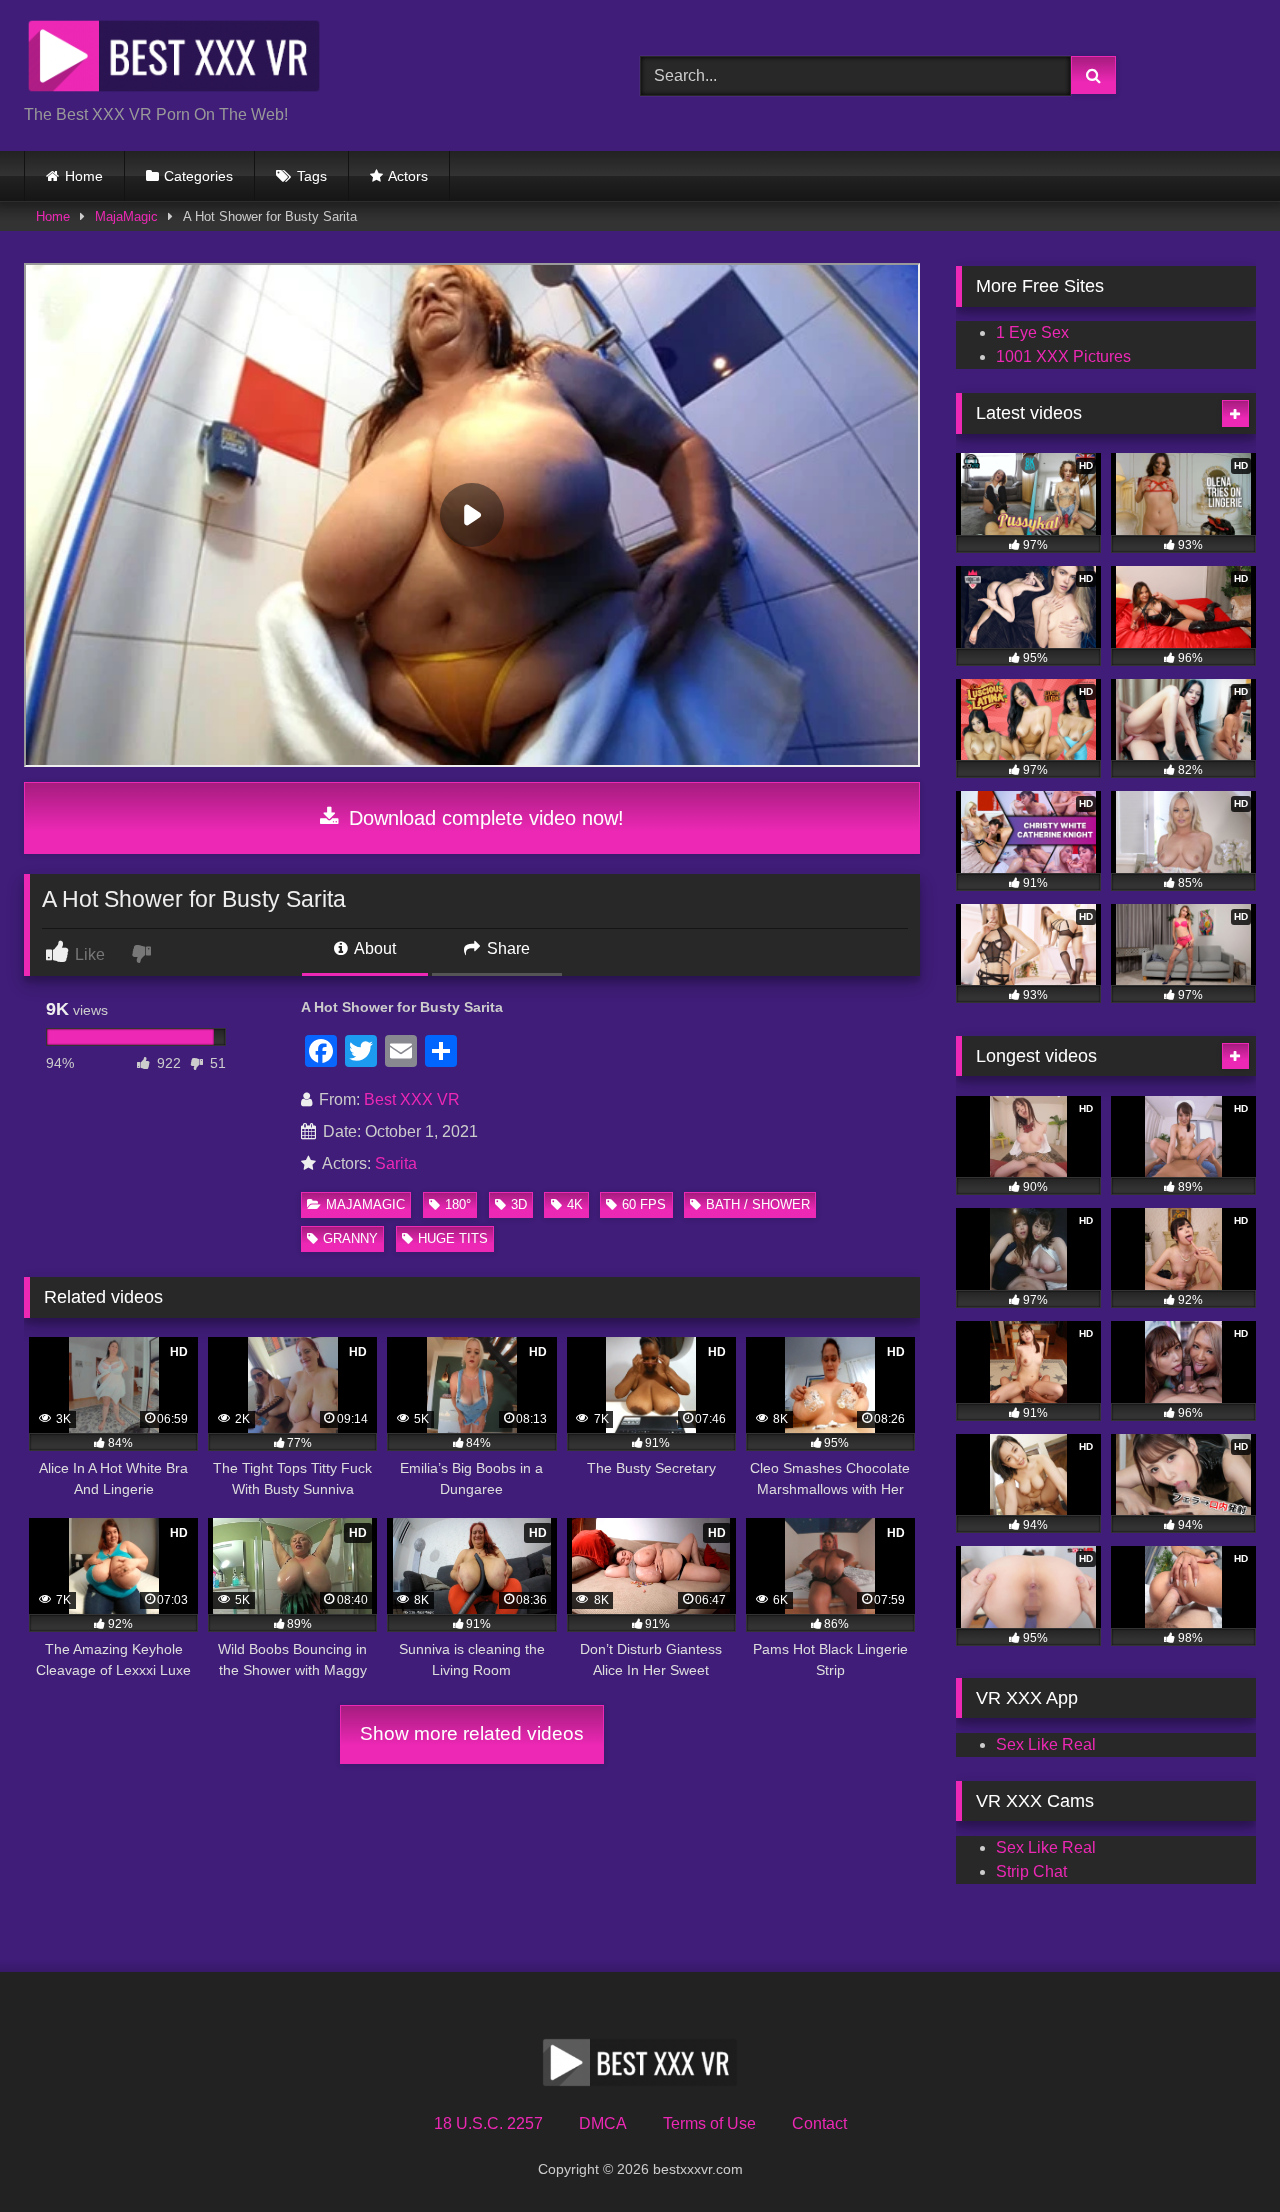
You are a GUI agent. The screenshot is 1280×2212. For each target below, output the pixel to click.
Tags (312, 176)
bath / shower (758, 1204)
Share (506, 948)
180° (458, 1204)
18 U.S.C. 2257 (488, 2123)
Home (84, 176)
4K (575, 1204)
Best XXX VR (412, 1099)
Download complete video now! (483, 818)
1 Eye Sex (1032, 332)
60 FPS (644, 1204)
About (373, 948)
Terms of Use (709, 2123)
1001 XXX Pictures (1063, 356)
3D (519, 1204)
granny (350, 1238)
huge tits (453, 1238)
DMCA (603, 2123)
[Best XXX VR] (174, 59)
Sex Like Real (1046, 1744)
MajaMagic (126, 216)
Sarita (396, 1163)
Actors (408, 176)
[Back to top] (1218, 2152)
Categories (198, 176)
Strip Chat (1031, 1871)
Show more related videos (472, 1733)
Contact (819, 2123)
